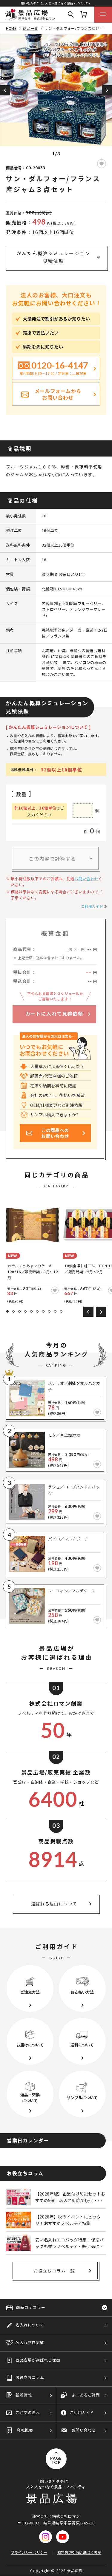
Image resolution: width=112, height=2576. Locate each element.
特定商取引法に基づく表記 (79, 2552)
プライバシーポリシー (29, 2552)
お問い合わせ (86, 879)
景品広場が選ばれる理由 (38, 2360)
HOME (11, 28)
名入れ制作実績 (30, 2342)
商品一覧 (30, 28)
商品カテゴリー (31, 2307)
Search (71, 15)
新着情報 (24, 2395)
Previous (5, 90)
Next (107, 90)
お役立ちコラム (30, 2377)
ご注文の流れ (28, 2412)
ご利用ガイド (92, 906)
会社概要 (25, 2430)
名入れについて (30, 2325)
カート (84, 15)
